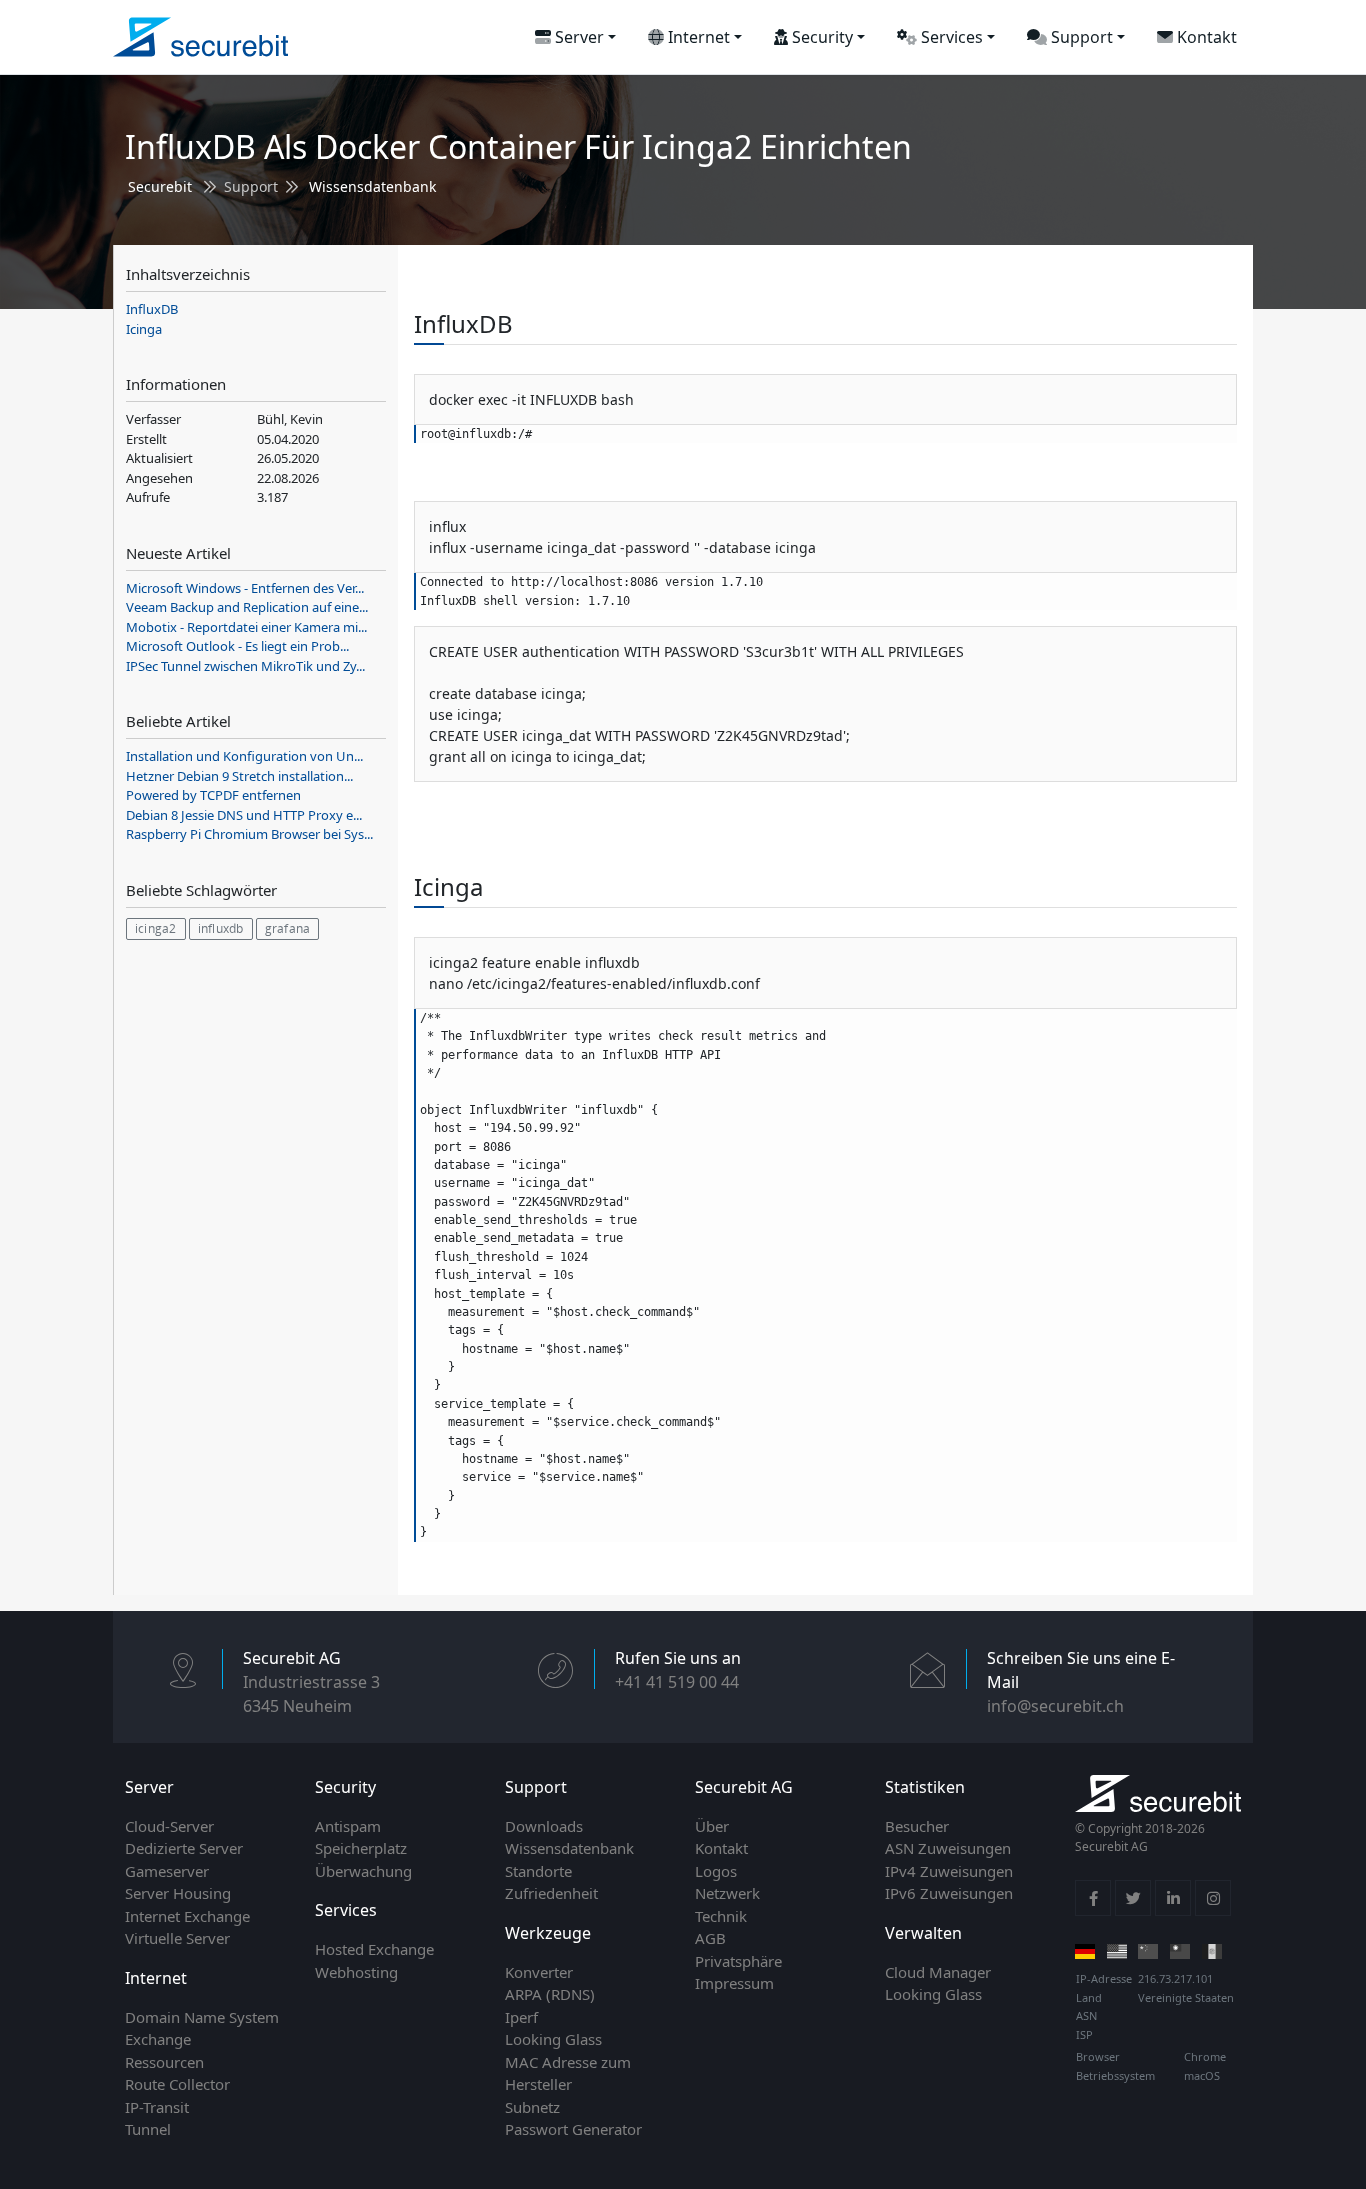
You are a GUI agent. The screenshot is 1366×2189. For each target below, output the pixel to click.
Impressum (734, 1983)
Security (820, 37)
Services (950, 37)
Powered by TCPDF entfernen (213, 795)
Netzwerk (727, 1893)
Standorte (538, 1871)
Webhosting (356, 1972)
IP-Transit (157, 2107)
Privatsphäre (738, 1961)
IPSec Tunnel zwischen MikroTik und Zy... (245, 666)
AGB (710, 1938)
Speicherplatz (361, 1848)
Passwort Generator (573, 2129)
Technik (721, 1916)
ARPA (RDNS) (550, 1994)
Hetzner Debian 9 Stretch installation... (239, 776)
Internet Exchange (187, 1916)
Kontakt (1205, 37)
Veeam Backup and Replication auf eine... (247, 607)
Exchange (158, 2039)
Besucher (917, 1826)
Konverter (539, 1972)
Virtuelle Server (177, 1938)
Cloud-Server (169, 1826)
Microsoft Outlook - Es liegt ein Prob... (237, 646)
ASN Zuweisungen (948, 1848)
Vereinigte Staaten (1186, 1997)
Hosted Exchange (374, 1949)
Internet (697, 37)
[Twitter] (1133, 1898)
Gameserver (167, 1871)
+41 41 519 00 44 (677, 1682)
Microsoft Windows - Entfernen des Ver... (245, 588)
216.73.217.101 (1175, 1978)
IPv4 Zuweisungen (949, 1871)
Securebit (160, 186)
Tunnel (148, 2129)
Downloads (544, 1826)
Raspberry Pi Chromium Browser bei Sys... (249, 834)
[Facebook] (1093, 1898)
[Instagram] (1213, 1898)
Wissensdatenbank (372, 186)
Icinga (144, 329)
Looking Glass (553, 2039)
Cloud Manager (938, 1972)
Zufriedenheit (551, 1893)
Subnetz (532, 2107)
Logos (716, 1871)
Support (1080, 37)
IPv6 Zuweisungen (949, 1893)
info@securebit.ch (1055, 1706)
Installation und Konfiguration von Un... (244, 756)
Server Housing (178, 1893)
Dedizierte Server (184, 1848)
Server (577, 37)
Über (712, 1826)
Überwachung (363, 1871)
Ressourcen (164, 2062)
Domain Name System (202, 2017)
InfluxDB (152, 309)
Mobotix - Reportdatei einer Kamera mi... (246, 627)
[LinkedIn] (1173, 1898)
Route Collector (177, 2084)
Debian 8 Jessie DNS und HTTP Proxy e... (244, 815)
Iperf (521, 2017)
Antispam (348, 1826)
